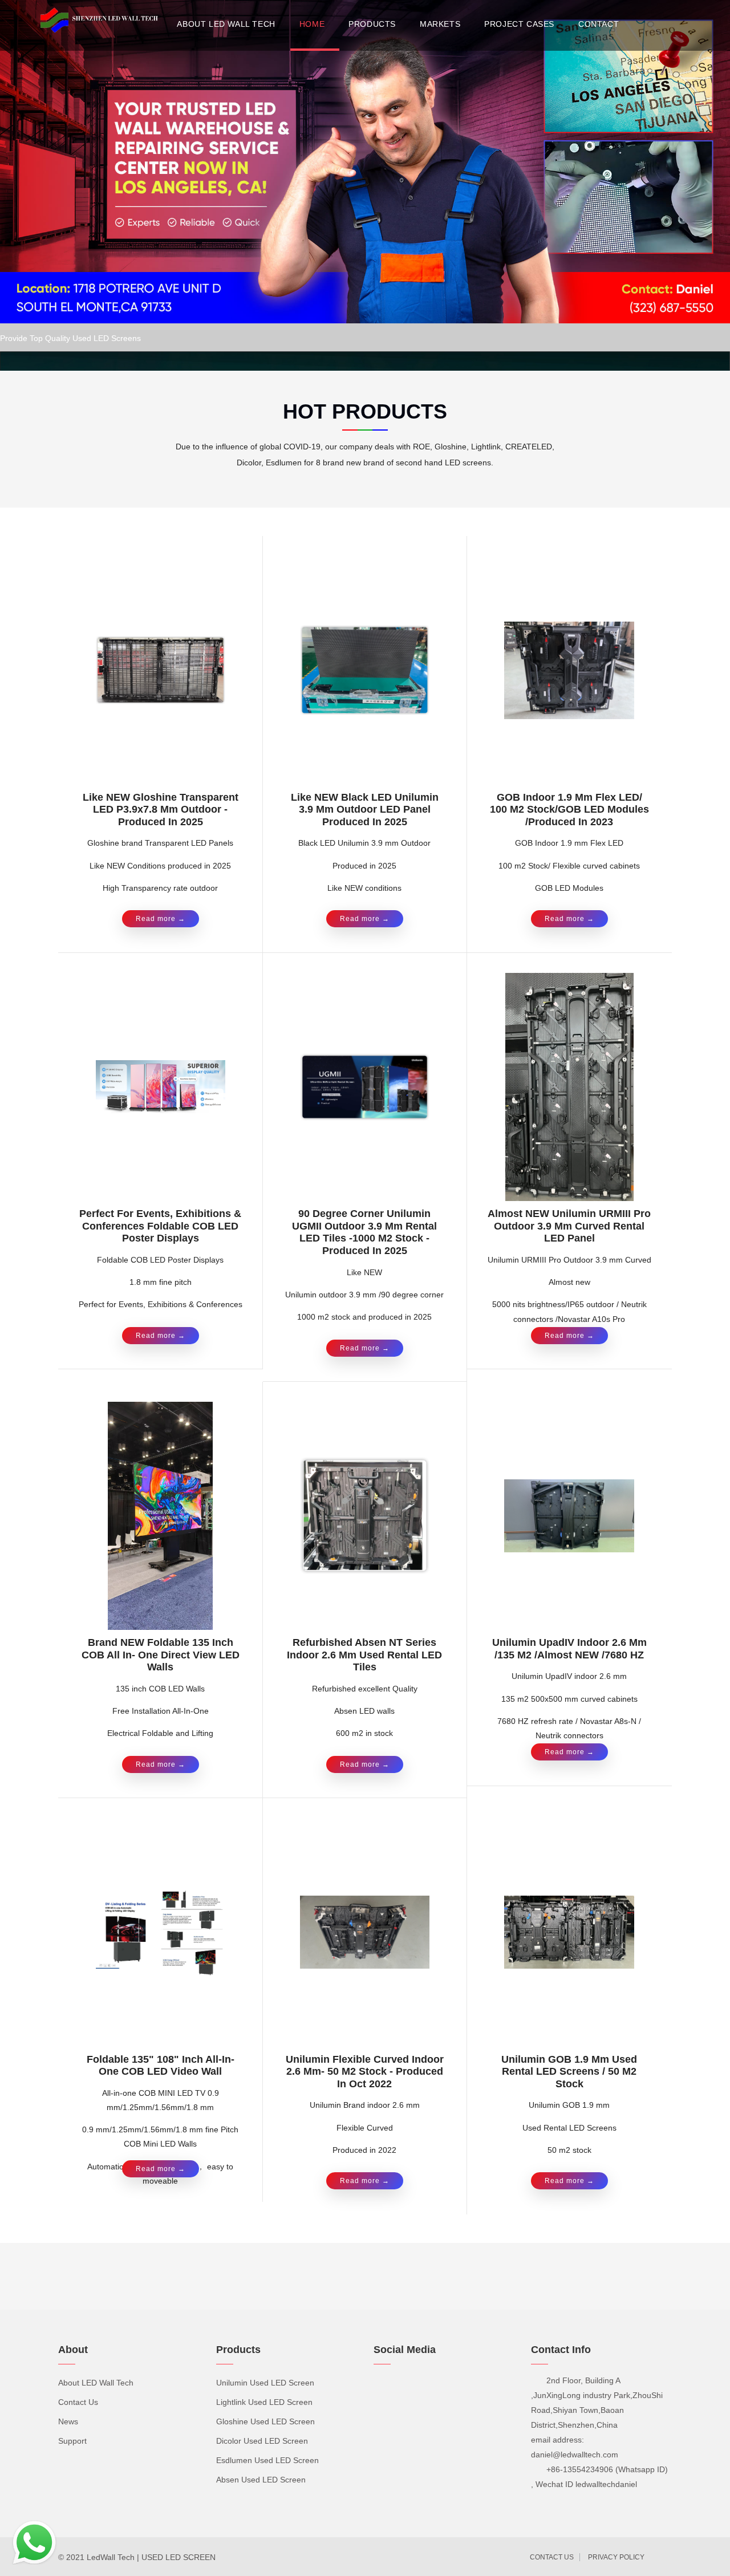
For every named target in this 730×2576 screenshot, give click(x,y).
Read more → (161, 919)
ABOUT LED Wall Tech (226, 24)
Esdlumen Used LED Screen (267, 2460)
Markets (440, 24)
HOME (312, 24)
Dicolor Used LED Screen (262, 2441)
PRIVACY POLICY (616, 2557)
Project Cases (519, 24)
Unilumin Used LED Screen (265, 2383)
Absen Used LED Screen (261, 2480)
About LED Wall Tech (96, 2383)
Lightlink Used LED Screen (264, 2402)
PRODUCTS (372, 24)
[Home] (102, 21)
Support (72, 2441)
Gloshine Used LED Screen (265, 2421)
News (68, 2421)
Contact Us (78, 2402)
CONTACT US (552, 2557)
